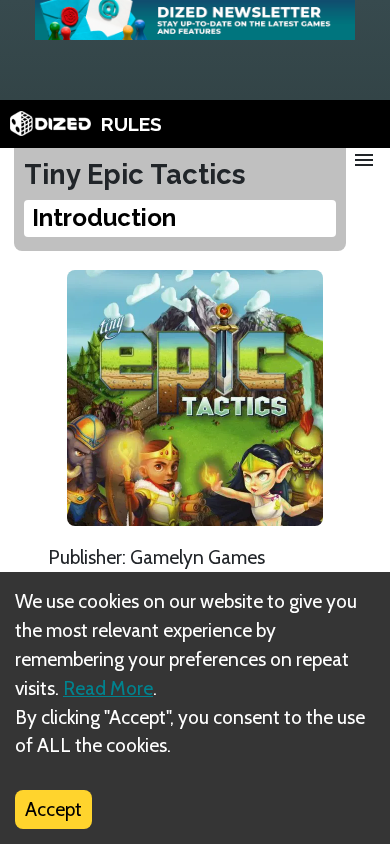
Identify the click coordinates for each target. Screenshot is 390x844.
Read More (108, 688)
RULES (131, 124)
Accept (53, 809)
